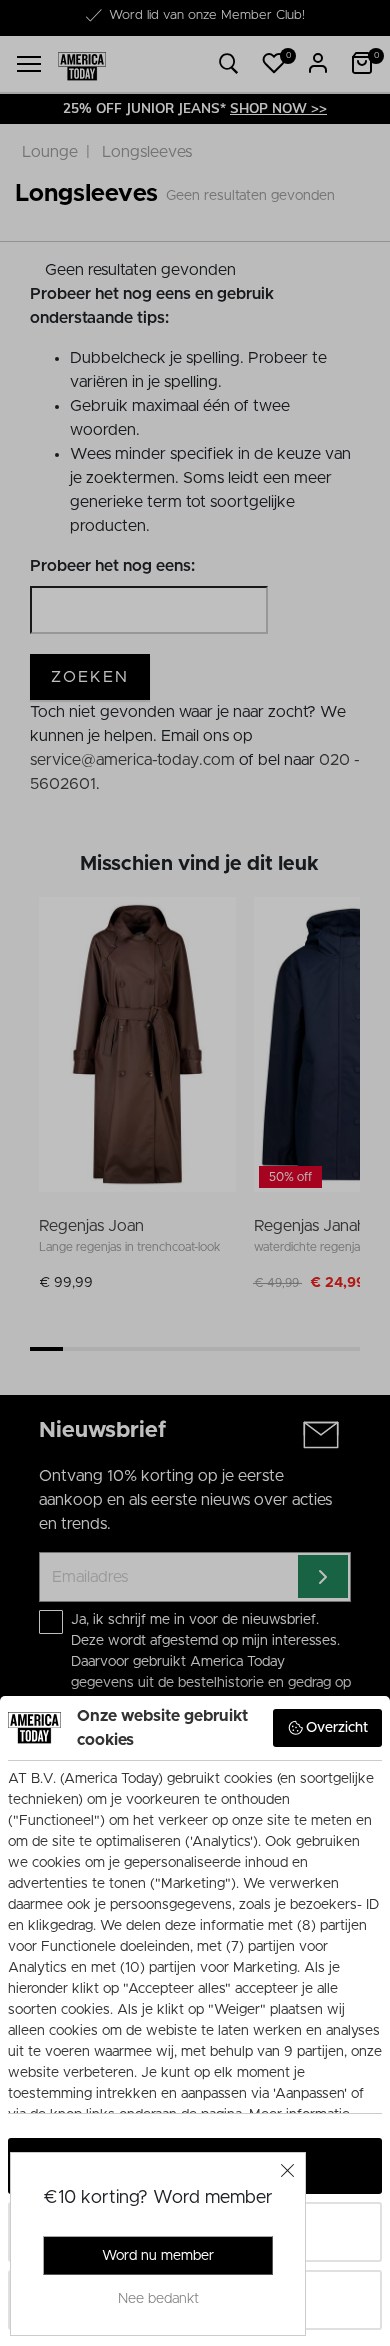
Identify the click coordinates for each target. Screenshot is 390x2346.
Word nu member (158, 2256)
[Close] (288, 2170)
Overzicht (337, 1728)
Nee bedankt (158, 2299)
